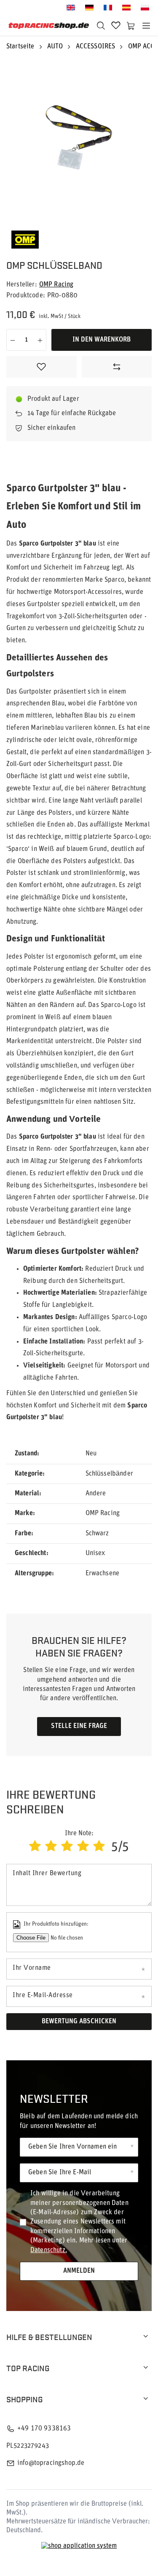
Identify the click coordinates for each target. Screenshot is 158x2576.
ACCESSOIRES (96, 47)
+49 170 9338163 (44, 2429)
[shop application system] (79, 2546)
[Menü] (146, 26)
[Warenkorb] (131, 26)
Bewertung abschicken (79, 2022)
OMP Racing (56, 285)
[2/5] (51, 1847)
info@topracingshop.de (51, 2463)
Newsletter (54, 2098)
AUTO (55, 47)
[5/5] (99, 1847)
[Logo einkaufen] (49, 26)
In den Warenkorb (102, 340)
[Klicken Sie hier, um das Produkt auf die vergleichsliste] (117, 367)
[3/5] (67, 1847)
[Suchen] (101, 26)
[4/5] (83, 1847)
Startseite (20, 47)
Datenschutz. (49, 2250)
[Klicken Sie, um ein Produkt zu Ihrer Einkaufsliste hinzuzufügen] (42, 367)
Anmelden (79, 2271)
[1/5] (35, 1847)
